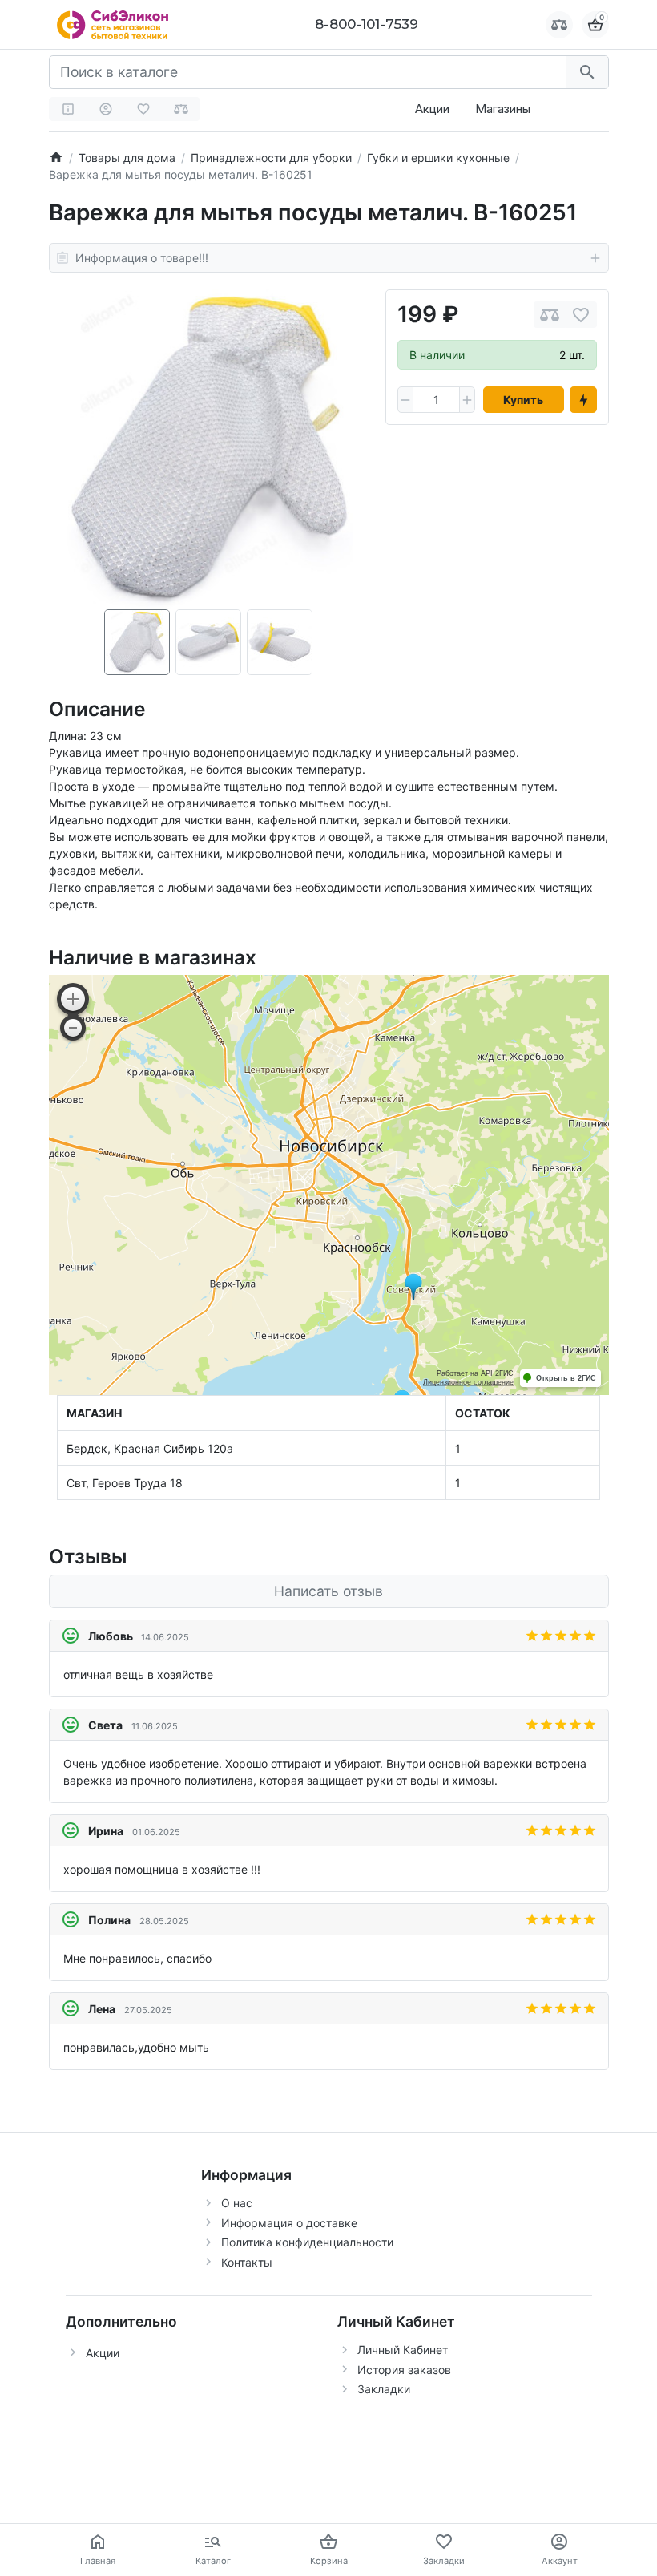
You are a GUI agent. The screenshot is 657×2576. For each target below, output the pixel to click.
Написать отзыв (328, 1591)
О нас (237, 2203)
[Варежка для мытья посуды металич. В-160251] (209, 449)
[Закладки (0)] (143, 109)
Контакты (247, 2262)
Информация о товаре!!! (142, 258)
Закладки (384, 2389)
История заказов (404, 2370)
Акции (432, 109)
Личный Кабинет (403, 2350)
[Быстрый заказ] (583, 400)
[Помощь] (68, 109)
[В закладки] (581, 315)
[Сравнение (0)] (181, 109)
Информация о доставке (289, 2223)
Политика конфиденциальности (307, 2242)
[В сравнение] (550, 315)
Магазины (503, 109)
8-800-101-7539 (367, 24)
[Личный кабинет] (106, 109)
